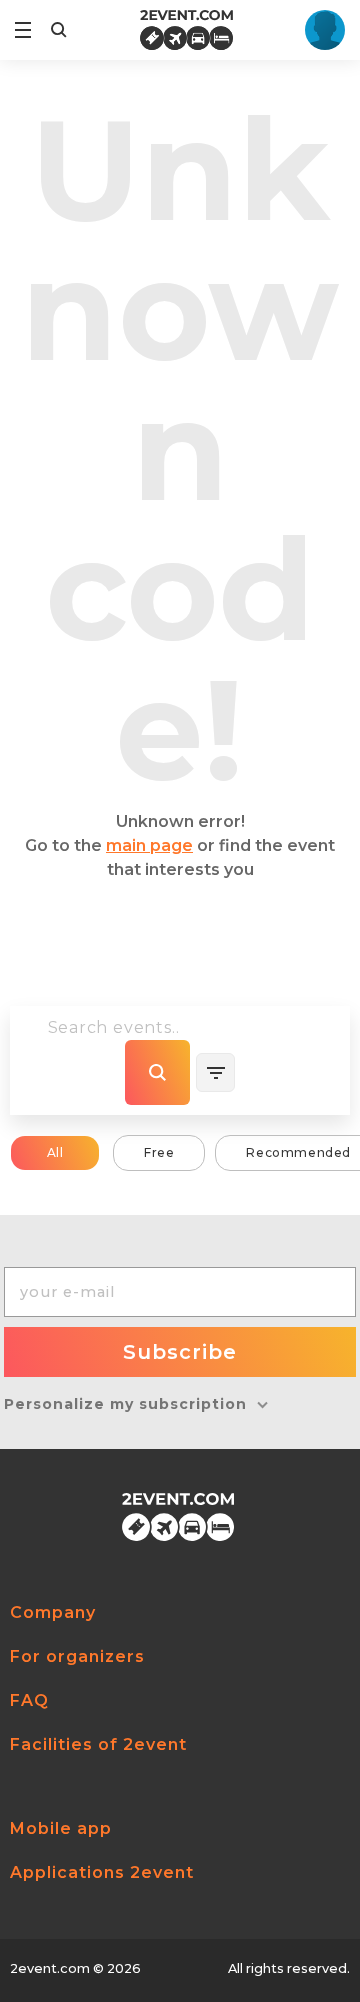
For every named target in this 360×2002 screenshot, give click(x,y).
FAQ (29, 1700)
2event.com (50, 1968)
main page (149, 845)
